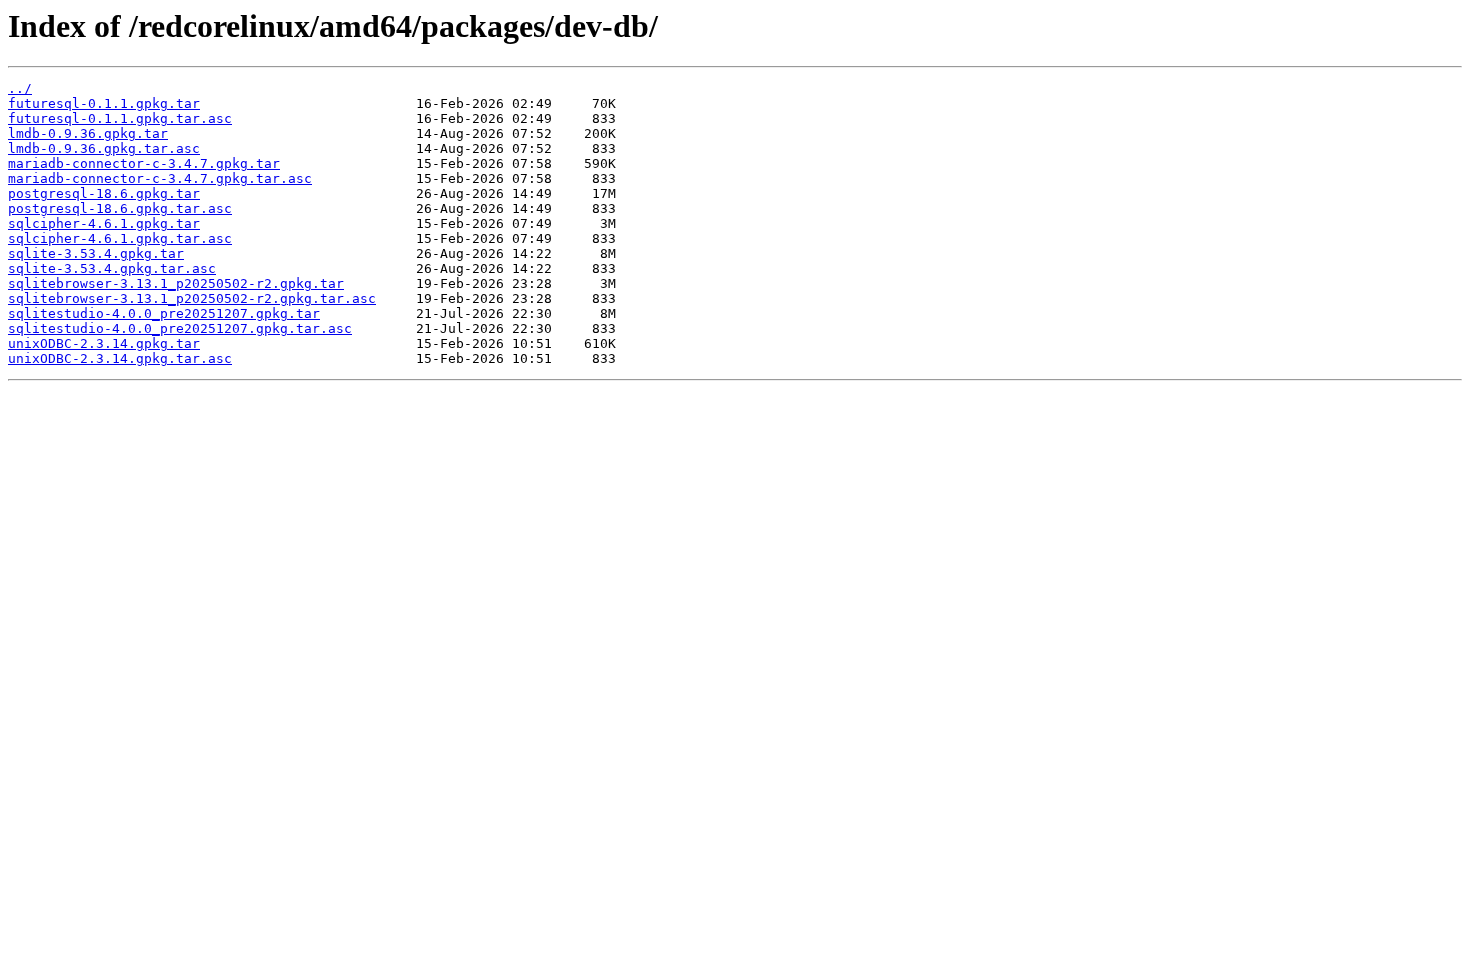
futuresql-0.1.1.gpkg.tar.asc (120, 118)
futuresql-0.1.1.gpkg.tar (104, 103)
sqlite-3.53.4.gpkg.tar (96, 253)
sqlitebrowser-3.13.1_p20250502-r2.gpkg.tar (176, 283)
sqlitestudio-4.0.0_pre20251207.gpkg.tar (164, 313)
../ (20, 88)
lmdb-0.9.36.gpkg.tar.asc (104, 148)
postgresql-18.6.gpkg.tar (104, 193)
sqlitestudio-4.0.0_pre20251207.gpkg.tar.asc (180, 328)
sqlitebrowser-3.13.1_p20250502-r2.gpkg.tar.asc (192, 298)
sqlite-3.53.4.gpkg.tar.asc (112, 268)
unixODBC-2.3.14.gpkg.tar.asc (120, 358)
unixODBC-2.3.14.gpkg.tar (104, 343)
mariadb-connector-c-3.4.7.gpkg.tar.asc (160, 178)
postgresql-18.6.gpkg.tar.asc (120, 208)
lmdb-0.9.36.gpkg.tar (88, 133)
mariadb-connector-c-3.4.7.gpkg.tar (144, 163)
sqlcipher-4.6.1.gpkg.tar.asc (120, 238)
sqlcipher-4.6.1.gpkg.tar (104, 223)
